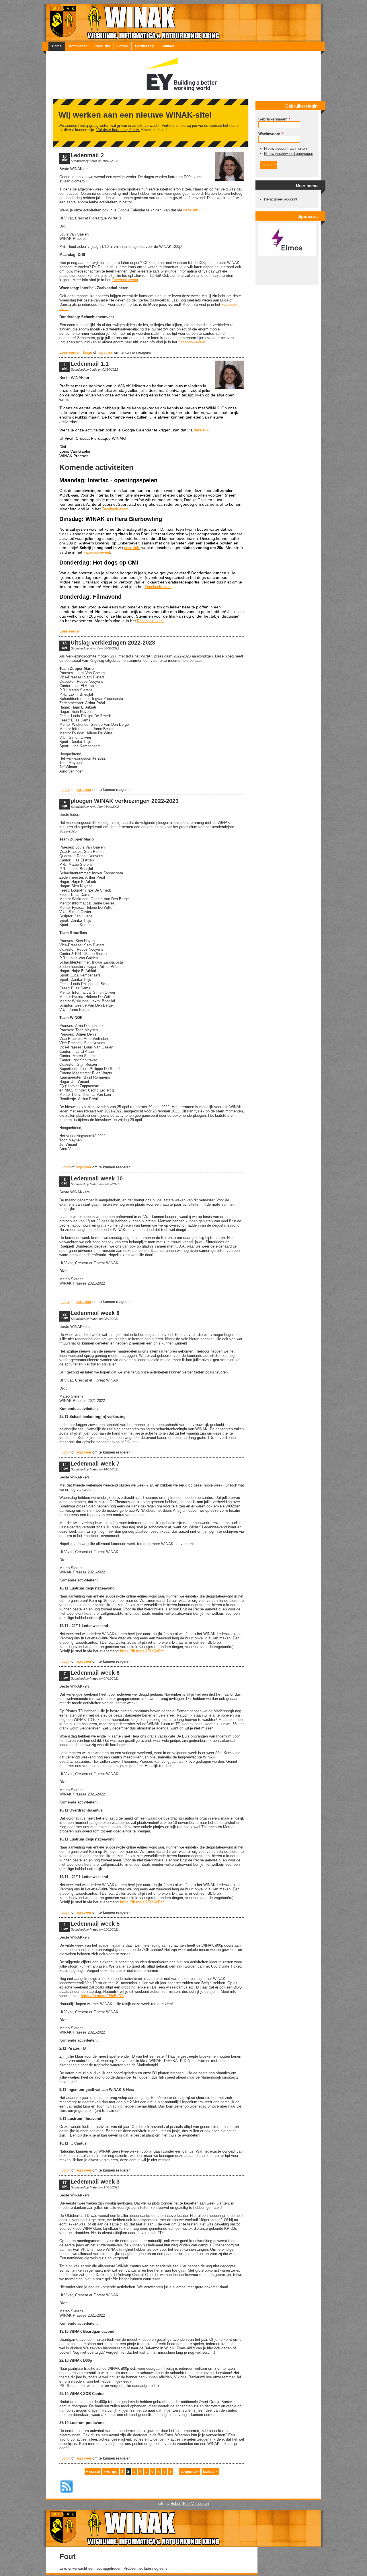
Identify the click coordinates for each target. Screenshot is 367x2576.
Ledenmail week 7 (95, 1464)
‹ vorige (111, 2471)
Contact (168, 46)
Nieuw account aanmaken (285, 148)
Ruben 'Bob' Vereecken (190, 2504)
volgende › (190, 2471)
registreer (105, 352)
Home (57, 46)
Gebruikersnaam (274, 119)
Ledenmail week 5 (95, 1924)
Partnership (145, 46)
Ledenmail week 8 (95, 1313)
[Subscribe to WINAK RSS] (67, 2494)
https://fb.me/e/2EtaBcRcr (142, 1651)
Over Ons (102, 46)
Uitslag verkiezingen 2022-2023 (113, 643)
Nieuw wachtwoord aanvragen (289, 154)
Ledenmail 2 (87, 155)
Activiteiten (78, 46)
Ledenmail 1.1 (90, 364)
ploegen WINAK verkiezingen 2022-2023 (125, 801)
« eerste (93, 2471)
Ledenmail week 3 (95, 2182)
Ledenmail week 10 (97, 1178)
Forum (123, 46)
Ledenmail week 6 (95, 1673)
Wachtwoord (271, 134)
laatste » (210, 2471)
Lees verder (70, 352)
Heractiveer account (281, 199)
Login (88, 352)
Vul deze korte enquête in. (118, 130)
